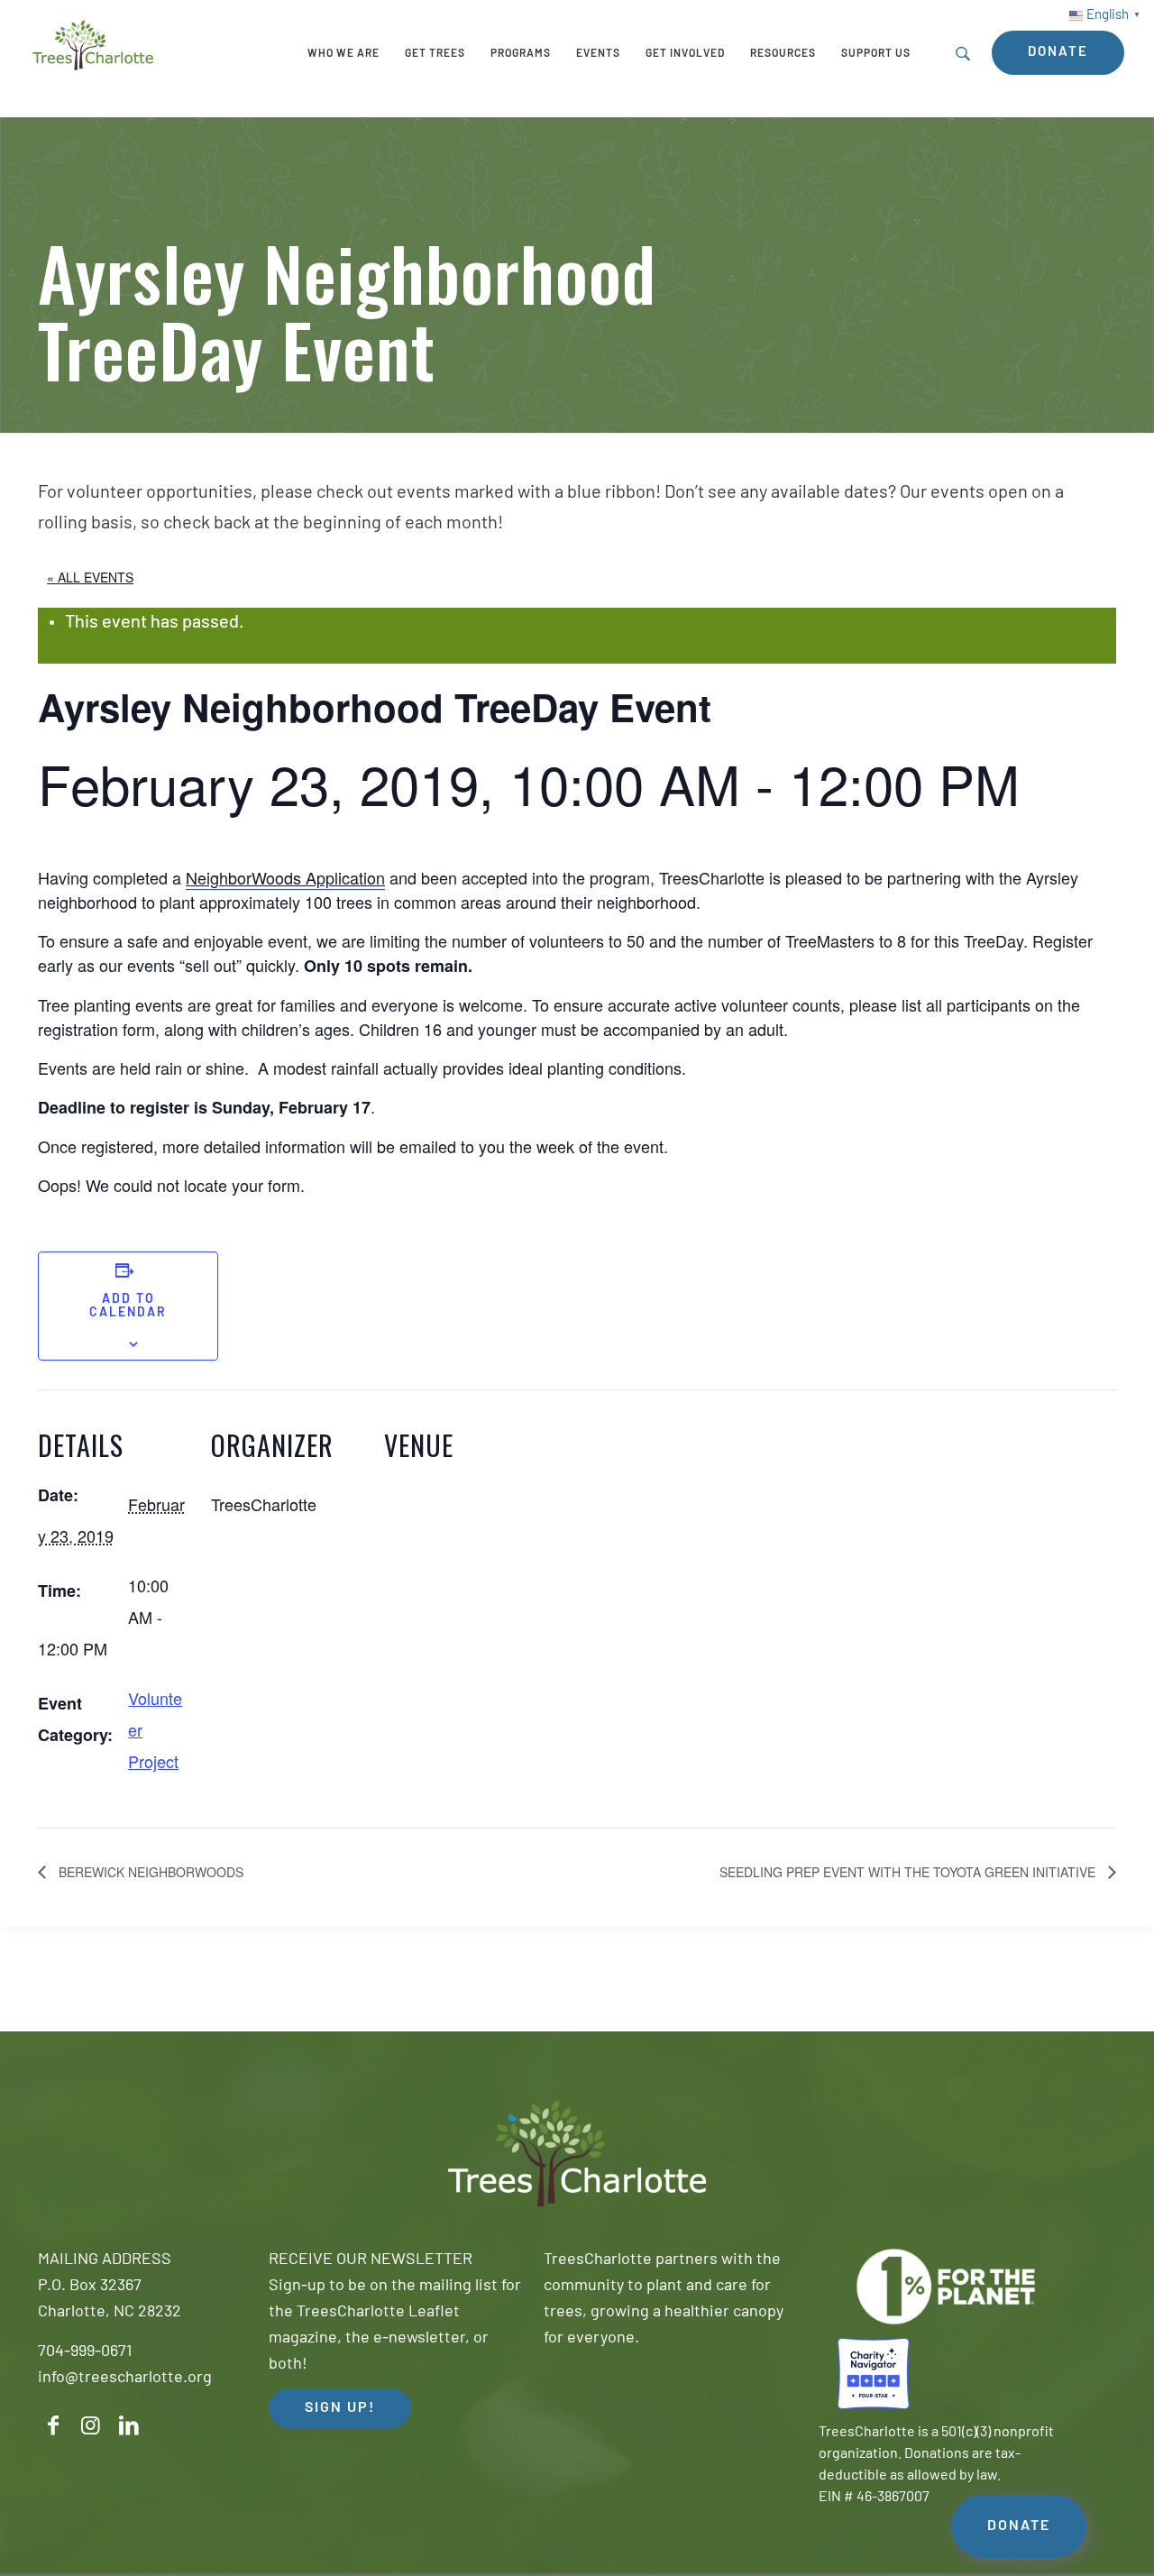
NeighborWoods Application (285, 877)
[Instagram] (91, 2426)
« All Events (90, 577)
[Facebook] (53, 2426)
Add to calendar (128, 1306)
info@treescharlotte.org (125, 2379)
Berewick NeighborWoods (149, 1872)
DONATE (1019, 2526)
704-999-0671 (85, 2352)
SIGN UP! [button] (340, 2408)
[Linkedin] (129, 2426)
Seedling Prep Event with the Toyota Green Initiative (909, 1872)
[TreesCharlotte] (93, 45)
